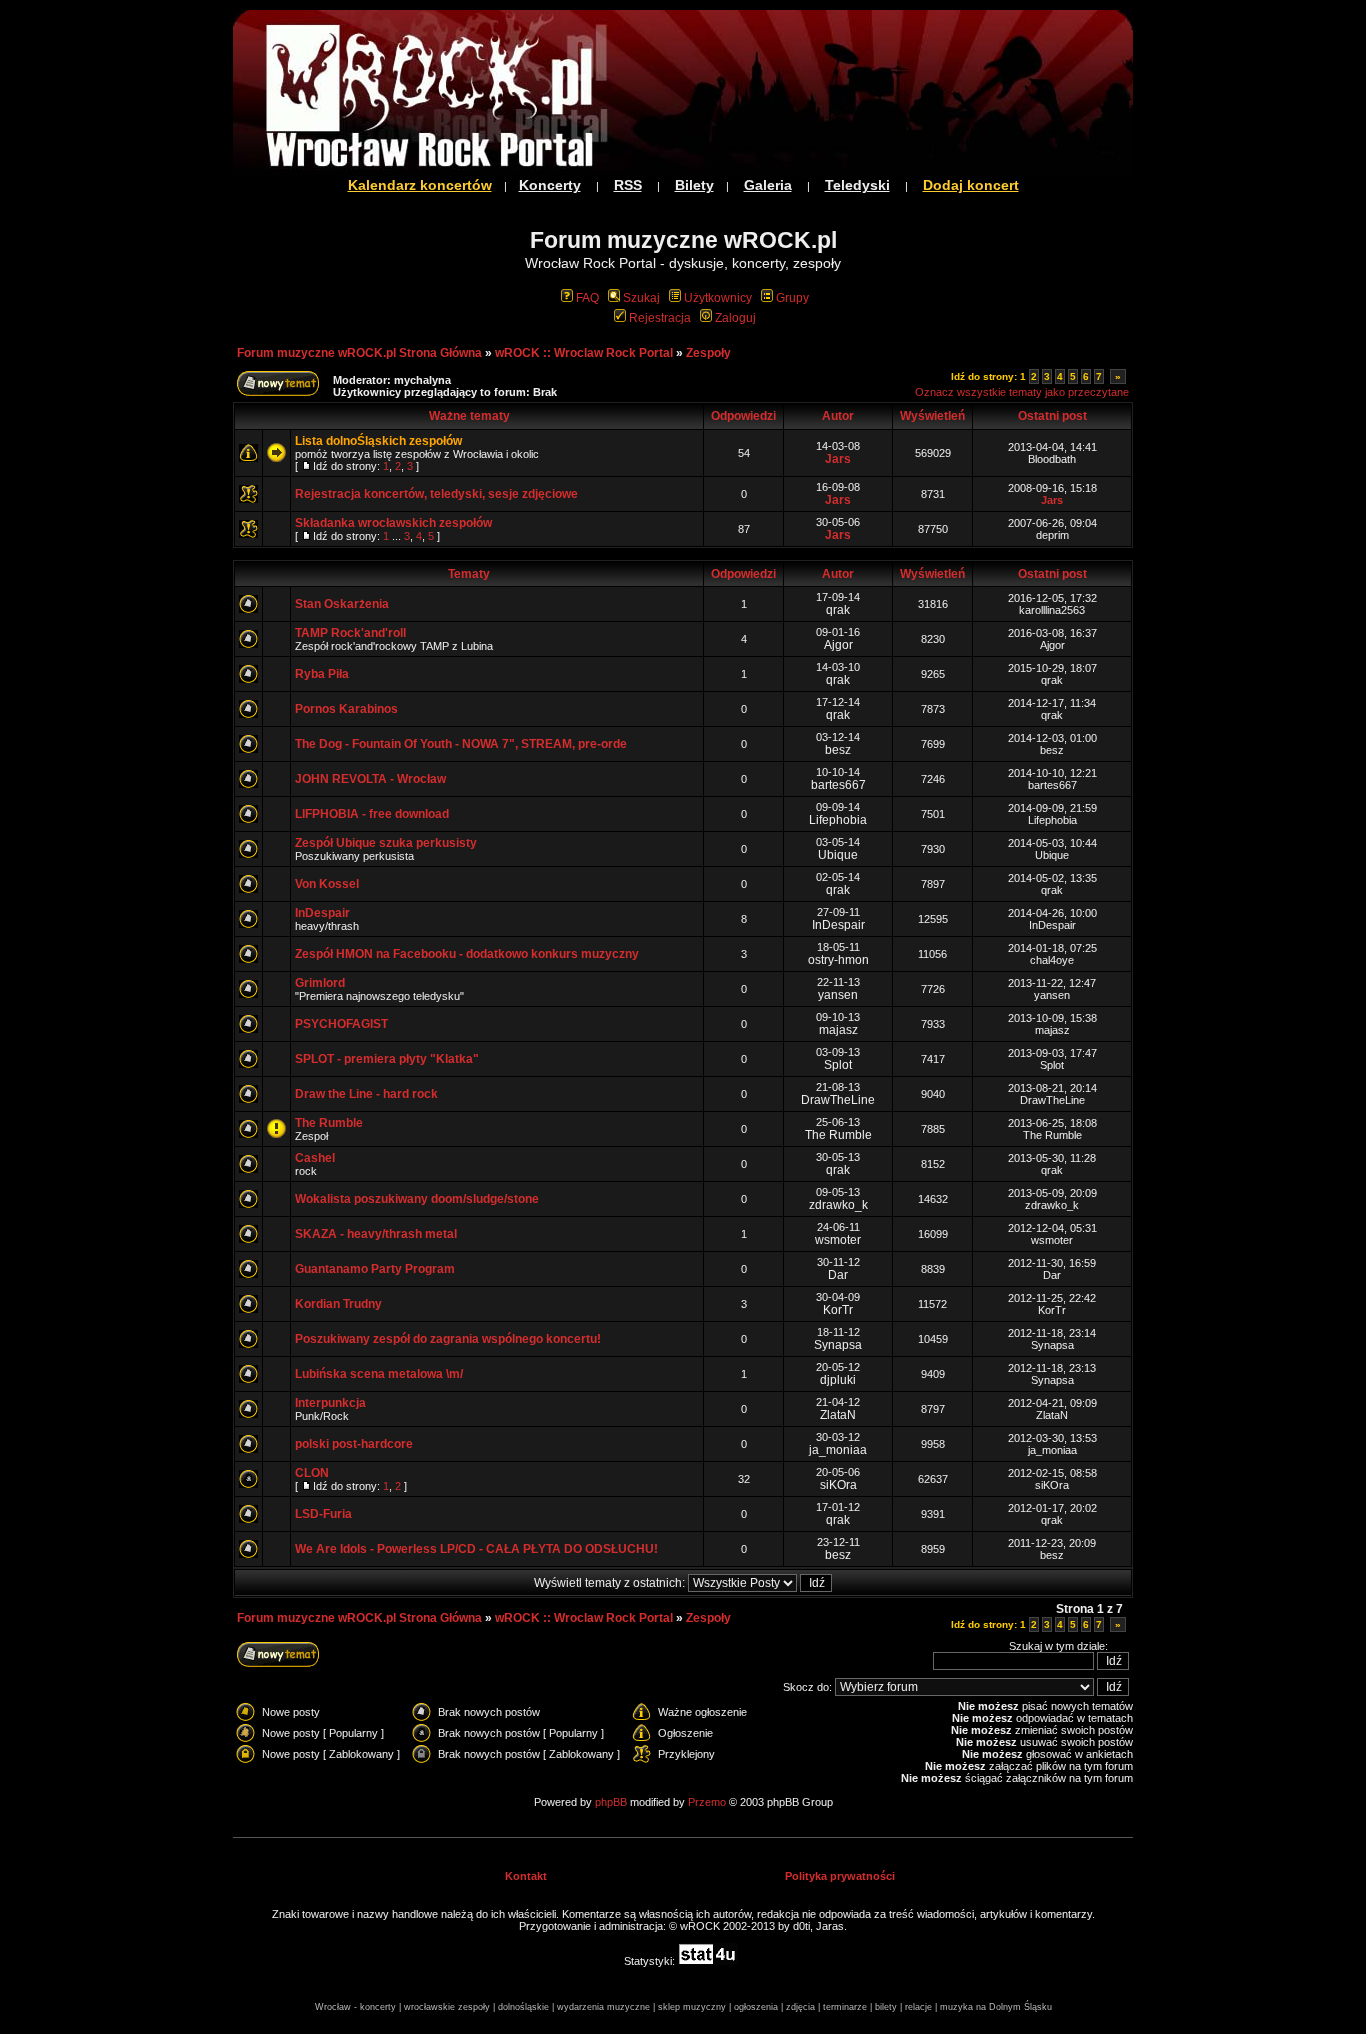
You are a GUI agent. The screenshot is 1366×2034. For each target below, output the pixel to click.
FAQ (587, 298)
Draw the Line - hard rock (366, 1094)
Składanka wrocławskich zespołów (393, 523)
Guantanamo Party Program (375, 1269)
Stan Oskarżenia (342, 604)
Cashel (315, 1158)
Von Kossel (327, 884)
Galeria (768, 185)
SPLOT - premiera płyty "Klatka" (387, 1059)
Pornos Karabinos (346, 709)
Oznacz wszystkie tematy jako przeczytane (1022, 392)
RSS (628, 185)
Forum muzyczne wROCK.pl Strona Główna (359, 353)
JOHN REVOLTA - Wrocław (370, 779)
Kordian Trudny (338, 1304)
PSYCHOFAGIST (341, 1024)
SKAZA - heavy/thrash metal (376, 1234)
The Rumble (329, 1123)
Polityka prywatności (840, 1876)
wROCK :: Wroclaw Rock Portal (584, 353)
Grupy (792, 298)
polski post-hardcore (354, 1444)
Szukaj (641, 298)
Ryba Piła (322, 674)
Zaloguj (735, 318)
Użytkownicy (718, 298)
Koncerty (550, 185)
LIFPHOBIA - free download (372, 814)
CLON (312, 1473)
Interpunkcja (330, 1403)
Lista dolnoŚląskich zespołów (378, 441)
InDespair (322, 913)
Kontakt (526, 1876)
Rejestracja (660, 318)
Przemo (707, 1802)
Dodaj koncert (971, 185)
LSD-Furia (323, 1514)
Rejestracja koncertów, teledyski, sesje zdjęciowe (436, 494)
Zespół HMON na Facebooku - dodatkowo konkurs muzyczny (467, 954)
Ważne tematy (469, 416)
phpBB (611, 1802)
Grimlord (320, 983)
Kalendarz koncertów (420, 185)
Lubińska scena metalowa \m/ (379, 1374)
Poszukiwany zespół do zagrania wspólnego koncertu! (448, 1339)
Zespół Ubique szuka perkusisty (386, 843)
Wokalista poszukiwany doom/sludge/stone (417, 1199)
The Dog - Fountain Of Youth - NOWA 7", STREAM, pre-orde (461, 744)
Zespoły (708, 353)
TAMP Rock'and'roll (350, 633)
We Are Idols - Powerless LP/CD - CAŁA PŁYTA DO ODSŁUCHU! (476, 1549)
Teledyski (857, 185)
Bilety (694, 185)
